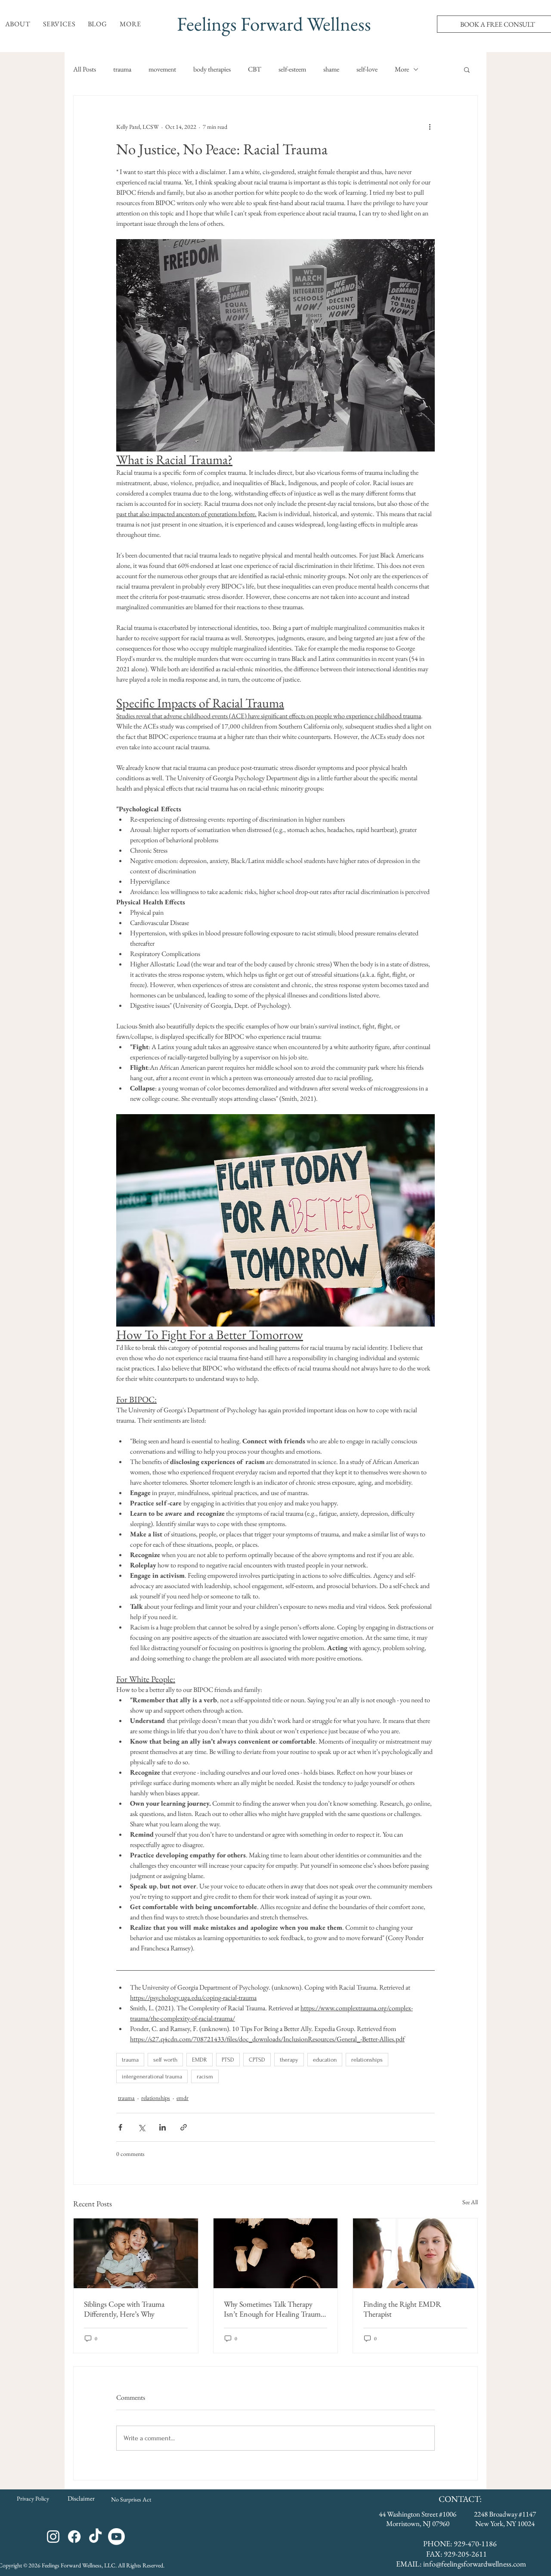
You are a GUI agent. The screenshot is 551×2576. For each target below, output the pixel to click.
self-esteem (292, 69)
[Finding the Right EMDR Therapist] (415, 2253)
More (402, 69)
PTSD (228, 2060)
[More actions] (430, 127)
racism (205, 2076)
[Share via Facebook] (120, 2127)
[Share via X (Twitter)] (141, 2127)
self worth (165, 2060)
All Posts (85, 69)
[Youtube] (116, 2537)
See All (470, 2202)
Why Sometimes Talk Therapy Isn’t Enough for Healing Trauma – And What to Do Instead (274, 2309)
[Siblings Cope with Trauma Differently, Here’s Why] (136, 2253)
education (325, 2060)
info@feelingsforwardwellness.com (475, 2564)
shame (331, 69)
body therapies (212, 69)
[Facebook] (74, 2537)
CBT (255, 69)
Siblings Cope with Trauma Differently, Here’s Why (124, 2309)
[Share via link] (184, 2127)
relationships (367, 2060)
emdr (183, 2098)
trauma (122, 69)
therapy (289, 2060)
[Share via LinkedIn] (163, 2127)
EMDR (200, 2060)
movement (162, 69)
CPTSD (257, 2060)
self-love (367, 69)
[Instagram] (53, 2537)
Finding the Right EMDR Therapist (402, 2309)
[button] (18, 24)
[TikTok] (95, 2537)
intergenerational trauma (152, 2076)
